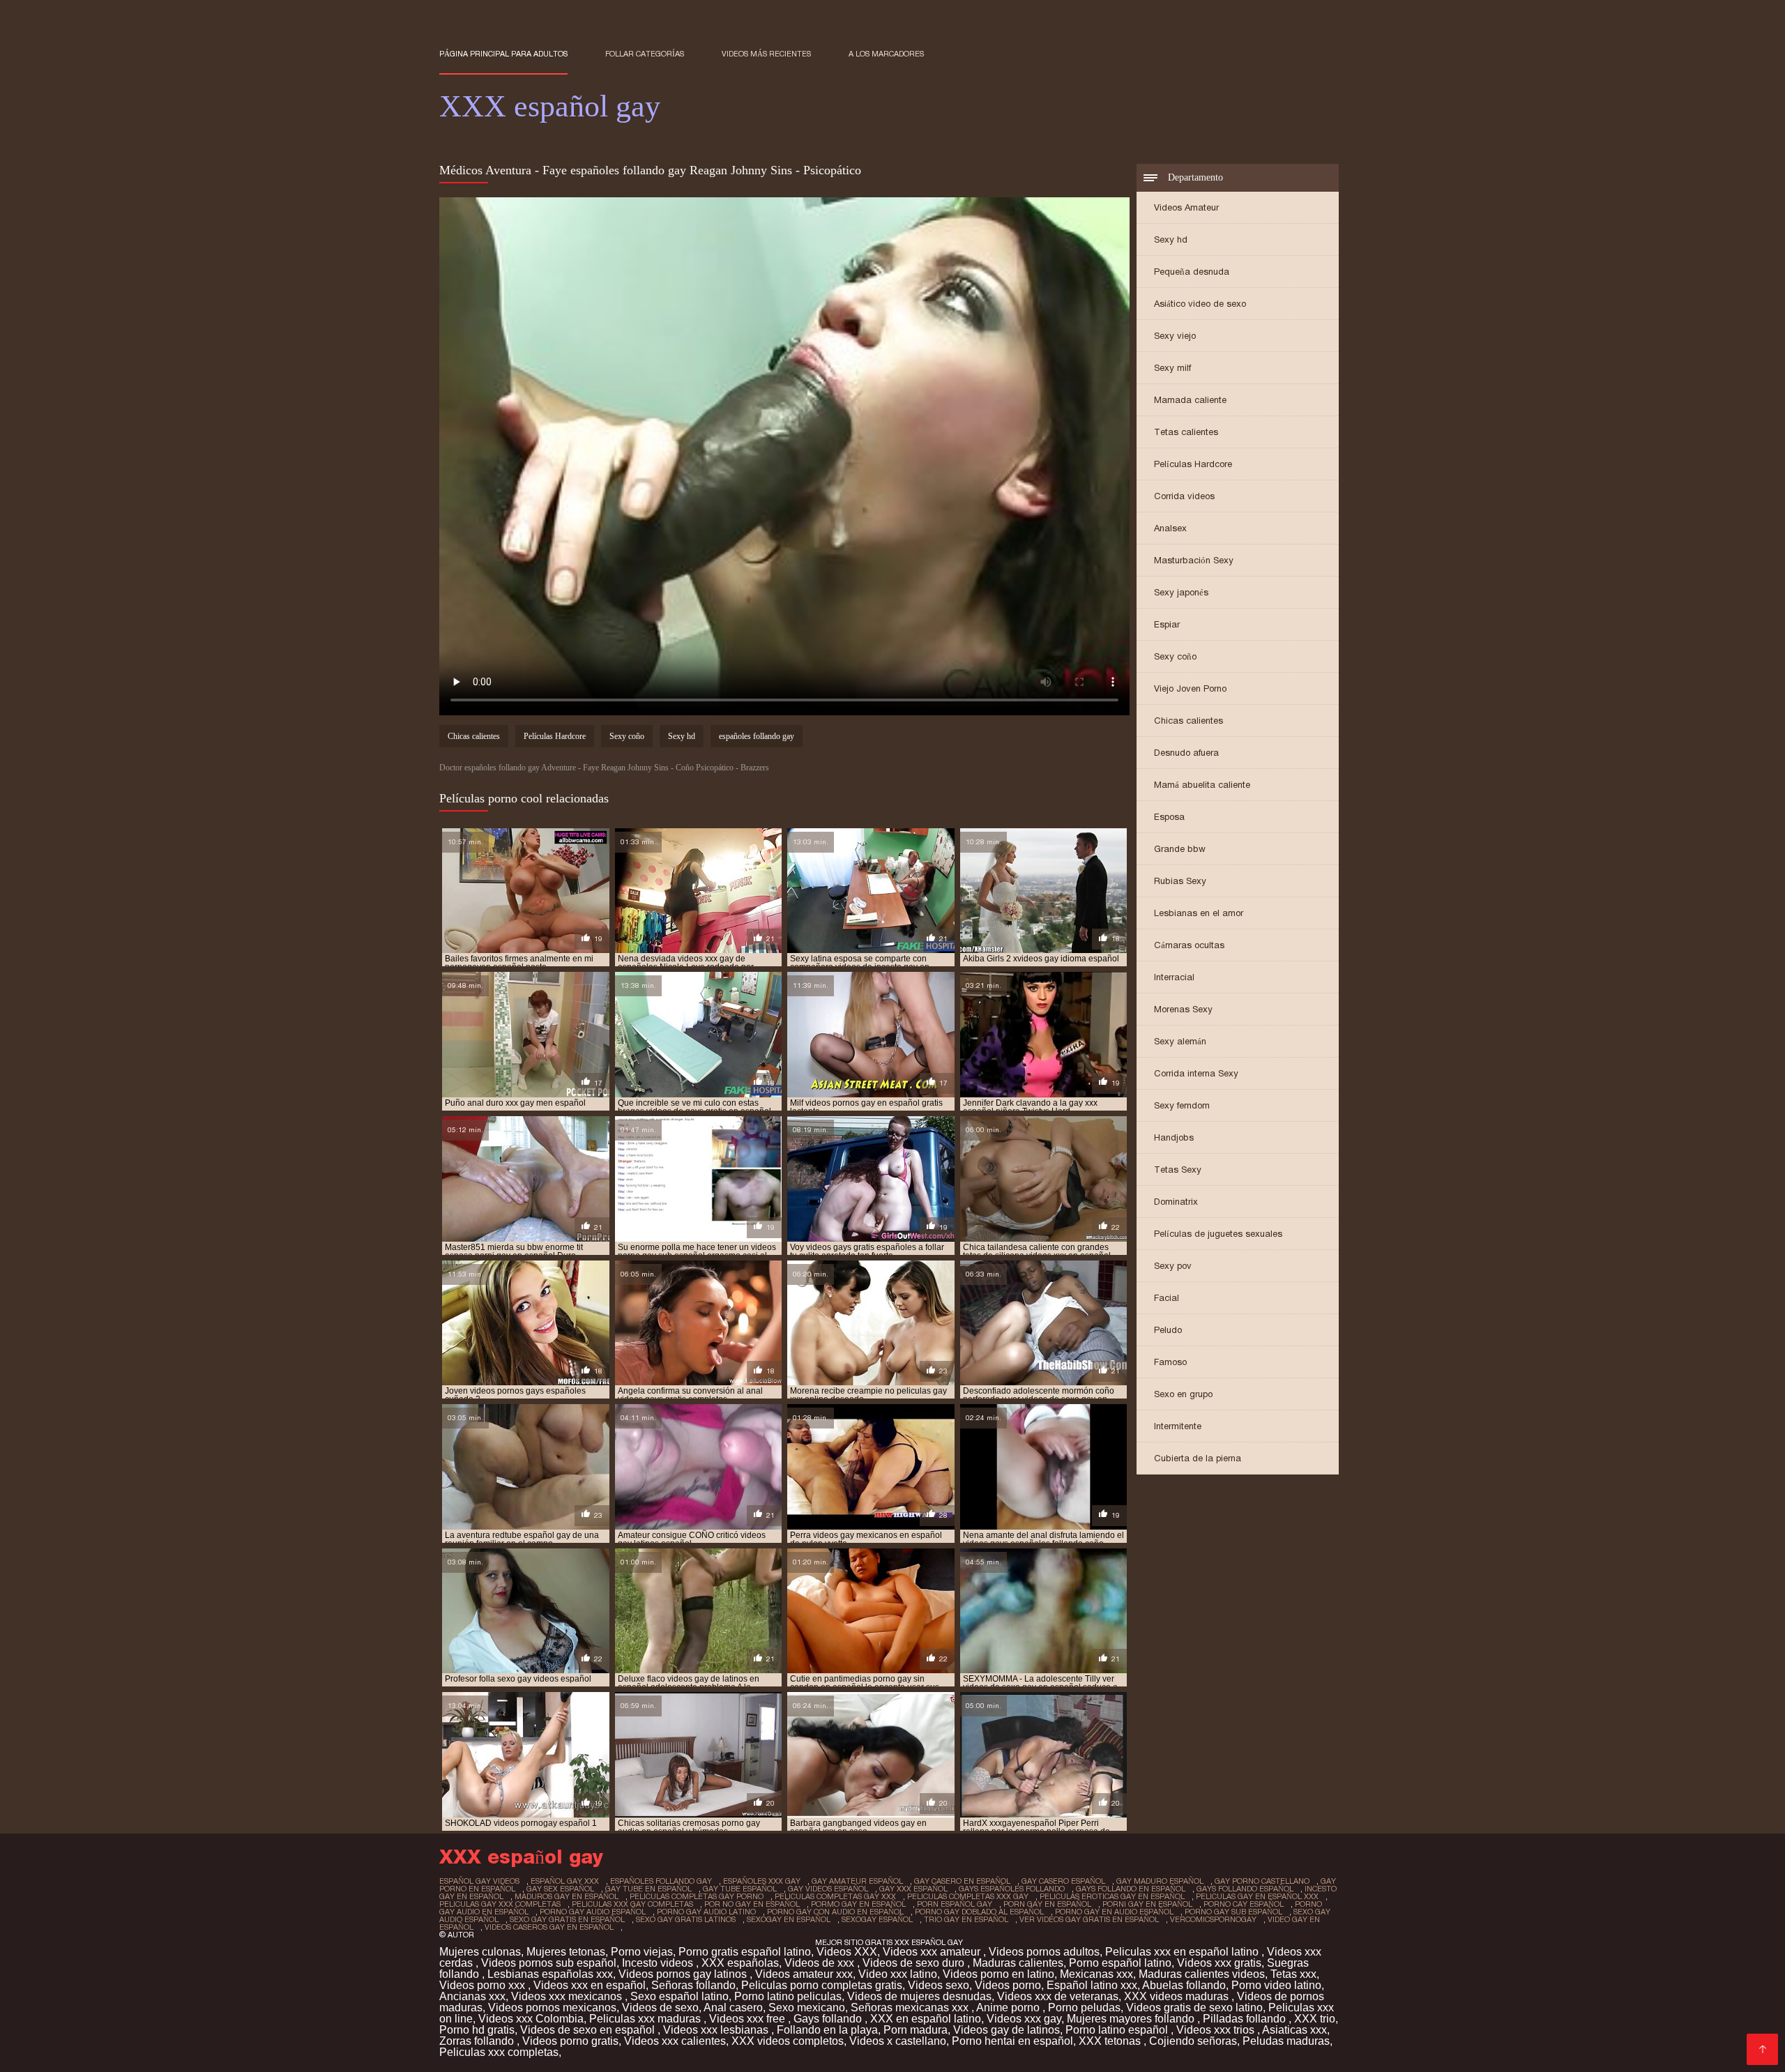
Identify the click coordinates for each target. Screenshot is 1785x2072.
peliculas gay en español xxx (1257, 1896)
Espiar (1167, 624)
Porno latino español (1118, 2030)
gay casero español (1063, 1881)
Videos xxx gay (1024, 2019)
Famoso (1170, 1362)
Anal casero (733, 2008)
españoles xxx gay (762, 1881)
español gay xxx (565, 1881)
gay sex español (560, 1889)
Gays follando (829, 2019)
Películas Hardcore (1193, 464)
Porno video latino (1276, 1985)
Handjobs (1174, 1137)
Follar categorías (645, 54)
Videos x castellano (898, 2041)
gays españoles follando (1012, 1889)
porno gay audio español (593, 1912)
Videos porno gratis (570, 2041)
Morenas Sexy (1183, 1009)
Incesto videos (659, 1963)
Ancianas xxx (472, 1996)
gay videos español (828, 1889)
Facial (1167, 1298)
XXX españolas (740, 1963)
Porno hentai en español (1012, 2041)
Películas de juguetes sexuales (1218, 1234)
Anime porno (1009, 2008)
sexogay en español (789, 1919)
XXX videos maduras (1178, 1996)
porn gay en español (1047, 1904)
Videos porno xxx (484, 1985)
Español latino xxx (1092, 1985)
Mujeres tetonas (566, 1952)
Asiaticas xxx (1294, 2030)
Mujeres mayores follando (1132, 2019)
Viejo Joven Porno (1190, 688)
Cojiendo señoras (1193, 2041)
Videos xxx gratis (1219, 1963)
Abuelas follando (1184, 1985)
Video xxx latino (898, 1974)
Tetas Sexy (1178, 1170)
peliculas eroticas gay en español (1112, 1896)
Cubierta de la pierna (1198, 1458)
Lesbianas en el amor (1199, 913)
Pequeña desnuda (1192, 272)
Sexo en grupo (1183, 1394)
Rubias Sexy (1180, 881)
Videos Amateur (1186, 207)
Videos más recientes (766, 54)
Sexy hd (1171, 239)
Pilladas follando (1246, 2019)
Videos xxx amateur (933, 1952)
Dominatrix (1176, 1202)
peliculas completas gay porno (697, 1896)
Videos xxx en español (590, 1985)
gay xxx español (913, 1889)
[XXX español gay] (1762, 2049)
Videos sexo (939, 1985)
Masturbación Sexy (1194, 560)
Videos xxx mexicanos (568, 1996)
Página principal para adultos (503, 54)
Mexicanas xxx (1096, 1974)
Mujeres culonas (480, 1952)
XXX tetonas (1111, 2041)
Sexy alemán (1180, 1041)
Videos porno (1008, 1985)
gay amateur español (857, 1881)
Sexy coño (1175, 656)
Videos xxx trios (1217, 2030)
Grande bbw (1180, 849)
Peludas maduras (1286, 2041)
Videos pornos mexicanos (552, 2008)
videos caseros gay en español (549, 1927)
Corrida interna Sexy (1196, 1073)
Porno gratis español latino (745, 1952)
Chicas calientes (1188, 721)
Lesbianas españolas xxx (550, 1974)
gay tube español (740, 1889)
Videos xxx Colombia (531, 2019)
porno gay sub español (1233, 1912)
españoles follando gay (757, 736)
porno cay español (1244, 1904)
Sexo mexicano (807, 2008)
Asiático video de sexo (1200, 304)
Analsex (1170, 528)
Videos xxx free (749, 2019)
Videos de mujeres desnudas (919, 1996)
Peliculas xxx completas (499, 2052)
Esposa (1169, 817)
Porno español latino (1120, 1963)
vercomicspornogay (1213, 1919)
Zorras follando (478, 2041)
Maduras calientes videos (1202, 1974)
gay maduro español (1160, 1881)
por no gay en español (752, 1904)
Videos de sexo (660, 2008)
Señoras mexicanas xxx (911, 2008)
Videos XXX (847, 1952)
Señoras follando (693, 1985)
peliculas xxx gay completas (632, 1904)
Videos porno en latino (998, 1974)
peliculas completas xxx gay (968, 1896)
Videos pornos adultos (1044, 1952)
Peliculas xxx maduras (646, 2019)
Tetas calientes (1186, 432)
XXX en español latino (926, 2019)
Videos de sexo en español (589, 2030)
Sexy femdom (1182, 1105)
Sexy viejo (1175, 336)
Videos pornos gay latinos (684, 1974)
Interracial (1174, 977)
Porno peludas (1084, 2008)
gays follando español (1245, 1889)
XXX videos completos (788, 2041)
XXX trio (1315, 2019)
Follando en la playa (827, 2030)
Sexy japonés (1181, 592)
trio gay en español (966, 1919)
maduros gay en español (567, 1896)
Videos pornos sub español (549, 1963)
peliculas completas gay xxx (835, 1896)
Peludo (1168, 1330)
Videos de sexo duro (915, 1963)
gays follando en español (1131, 1889)
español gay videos (479, 1881)
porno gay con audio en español (835, 1912)
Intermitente (1178, 1426)
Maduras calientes (1018, 1963)
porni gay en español (1147, 1904)
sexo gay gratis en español (567, 1919)
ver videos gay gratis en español (1089, 1919)
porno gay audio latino (706, 1912)
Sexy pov (1173, 1266)
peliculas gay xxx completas (500, 1904)
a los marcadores (886, 54)
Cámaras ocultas (1189, 945)
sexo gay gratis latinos (686, 1919)
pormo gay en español (858, 1904)
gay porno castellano (1262, 1881)
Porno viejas (642, 1952)
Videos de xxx (821, 1963)
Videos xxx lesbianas (717, 2030)
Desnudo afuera (1186, 753)
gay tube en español (648, 1889)
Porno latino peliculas (788, 1996)
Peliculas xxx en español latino (1183, 1952)
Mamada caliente (1190, 400)
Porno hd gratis (477, 2030)
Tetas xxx (1293, 1974)
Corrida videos (1184, 496)
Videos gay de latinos (1007, 2030)
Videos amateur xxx (804, 1974)
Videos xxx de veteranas (1058, 1996)
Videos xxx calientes (675, 2041)
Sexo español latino (679, 1996)
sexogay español (877, 1919)
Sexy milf (1172, 368)
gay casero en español (962, 1881)
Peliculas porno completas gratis (822, 1985)
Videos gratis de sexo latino (1194, 2008)
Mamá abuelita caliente (1202, 785)
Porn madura (916, 2030)
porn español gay (955, 1904)
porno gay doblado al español (979, 1912)
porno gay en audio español (1114, 1912)
